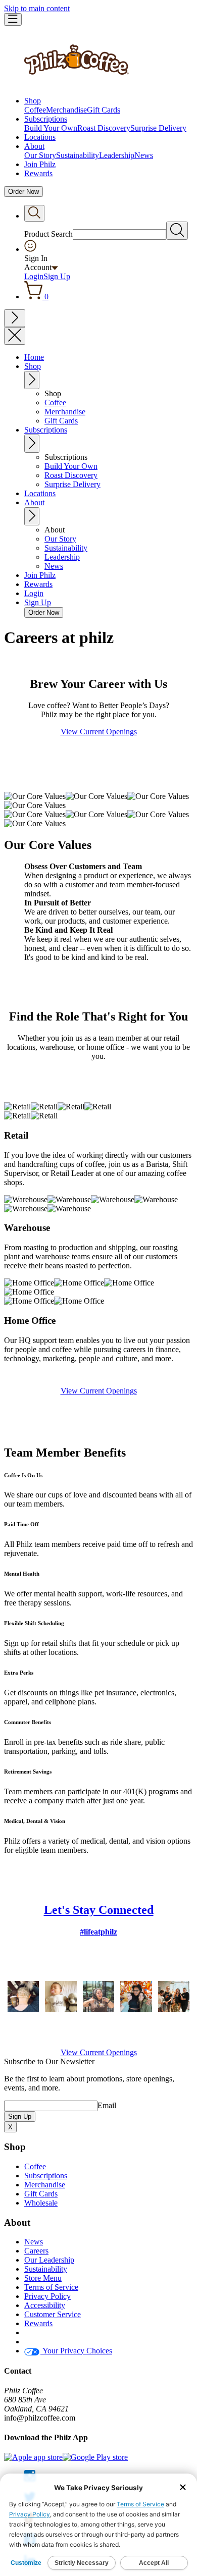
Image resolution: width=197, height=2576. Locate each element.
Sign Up (57, 276)
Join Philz (40, 164)
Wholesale (41, 2203)
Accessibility (45, 2305)
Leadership (117, 155)
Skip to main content (37, 8)
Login (34, 276)
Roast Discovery (104, 128)
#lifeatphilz (98, 1932)
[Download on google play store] (95, 2457)
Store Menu (43, 2278)
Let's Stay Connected (99, 1910)
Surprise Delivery (158, 128)
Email (107, 2105)
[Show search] (34, 213)
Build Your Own (51, 128)
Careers (36, 2251)
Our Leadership (49, 2260)
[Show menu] (13, 19)
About (34, 146)
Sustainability (78, 155)
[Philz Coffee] (77, 84)
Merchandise (66, 110)
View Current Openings (99, 732)
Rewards (38, 173)
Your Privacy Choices (76, 2351)
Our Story (40, 155)
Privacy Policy (47, 2296)
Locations (40, 137)
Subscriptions (46, 119)
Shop (33, 101)
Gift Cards (104, 110)
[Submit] (177, 231)
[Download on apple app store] (33, 2457)
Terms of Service (51, 2287)
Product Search (48, 234)
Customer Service (53, 2314)
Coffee (35, 110)
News (144, 155)
